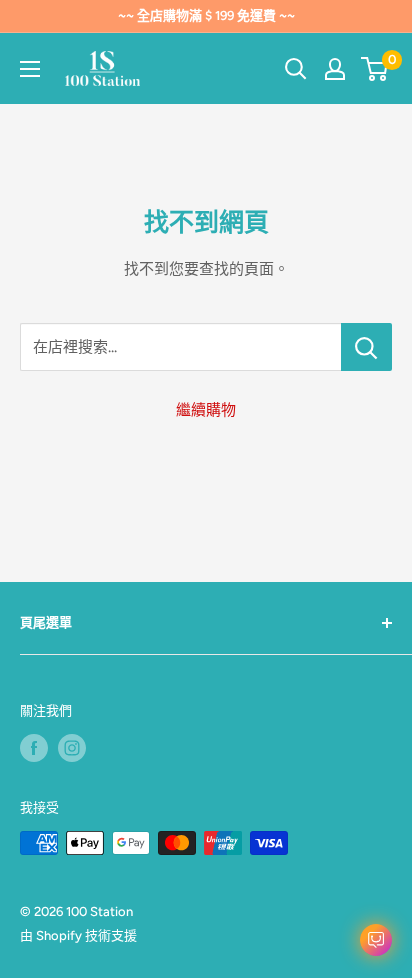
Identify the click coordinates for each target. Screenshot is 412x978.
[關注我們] (34, 748)
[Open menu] (30, 69)
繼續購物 (206, 410)
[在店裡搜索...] (366, 347)
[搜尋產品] (296, 69)
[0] (375, 69)
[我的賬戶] (335, 69)
